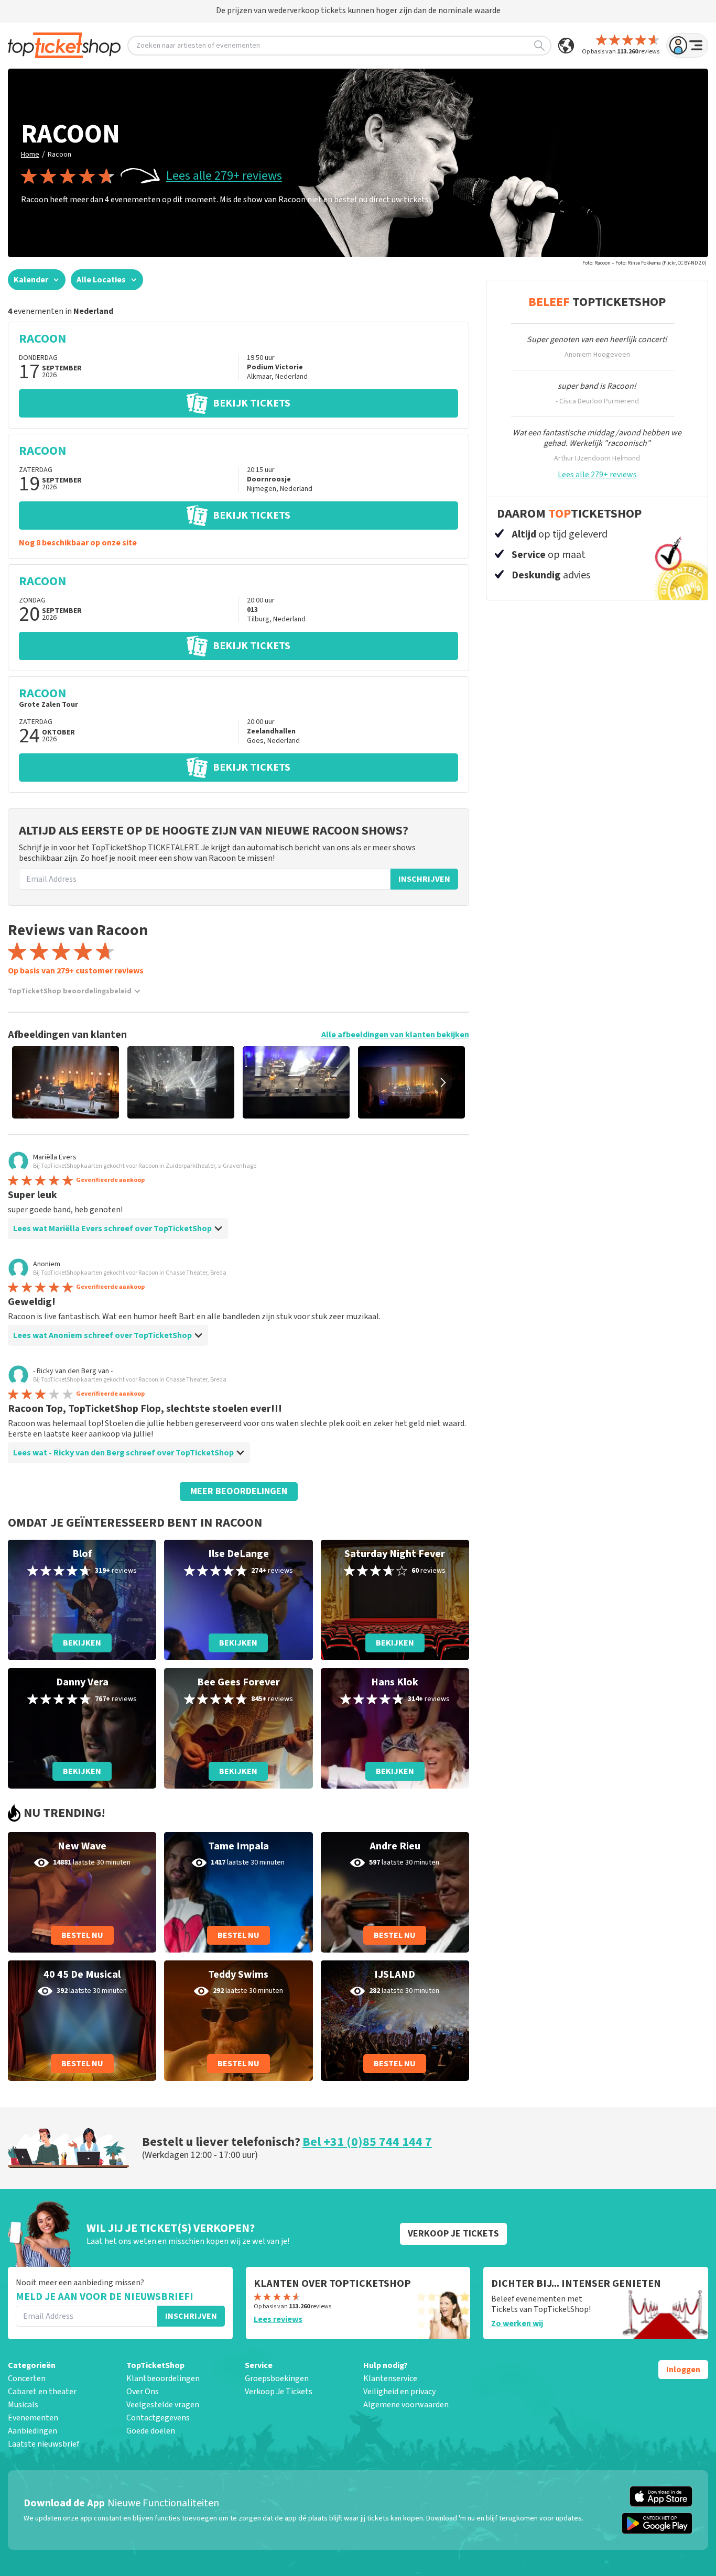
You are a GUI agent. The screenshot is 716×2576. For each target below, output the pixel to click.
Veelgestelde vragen (163, 2405)
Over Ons (143, 2392)
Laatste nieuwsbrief (44, 2444)
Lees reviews (278, 2319)
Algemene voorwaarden (406, 2405)
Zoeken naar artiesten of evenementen (198, 46)
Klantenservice (390, 2378)
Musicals (23, 2405)
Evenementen (33, 2418)
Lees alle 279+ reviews (224, 176)
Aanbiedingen (32, 2431)
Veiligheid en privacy (399, 2392)
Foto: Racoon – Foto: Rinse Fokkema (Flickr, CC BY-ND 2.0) (644, 263)
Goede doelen (151, 2431)
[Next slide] (443, 1082)
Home (30, 155)
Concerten (27, 2378)
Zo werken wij (517, 2323)
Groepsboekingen (277, 2378)
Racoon (59, 155)
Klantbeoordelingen (163, 2378)
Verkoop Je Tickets (279, 2392)
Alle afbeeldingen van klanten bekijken (395, 1035)
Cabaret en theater (42, 2392)
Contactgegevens (158, 2418)
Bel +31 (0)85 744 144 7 (367, 2142)
